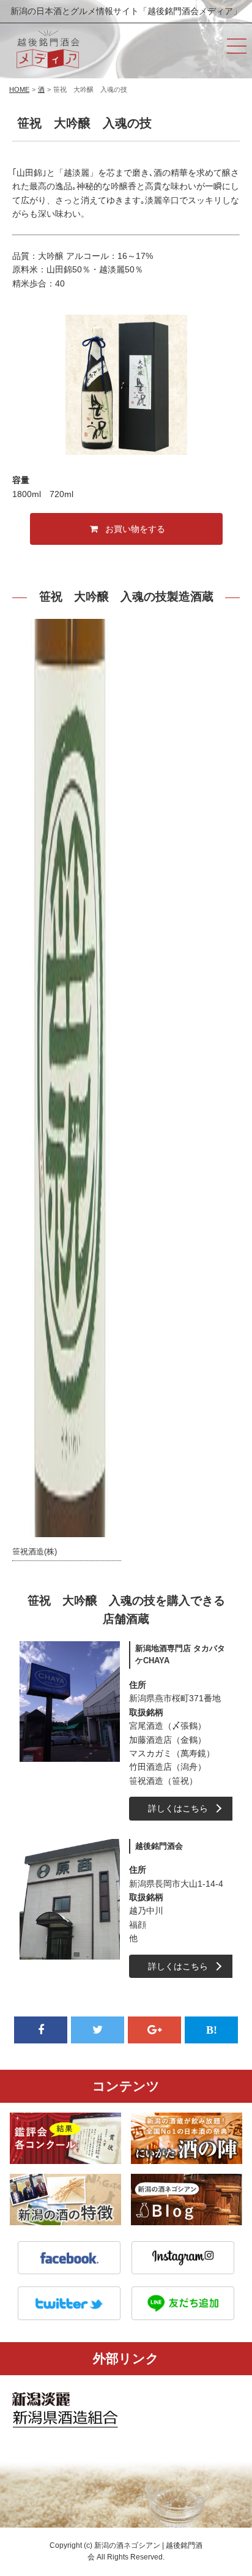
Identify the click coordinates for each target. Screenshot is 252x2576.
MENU (237, 46)
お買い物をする (135, 529)
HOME (19, 89)
